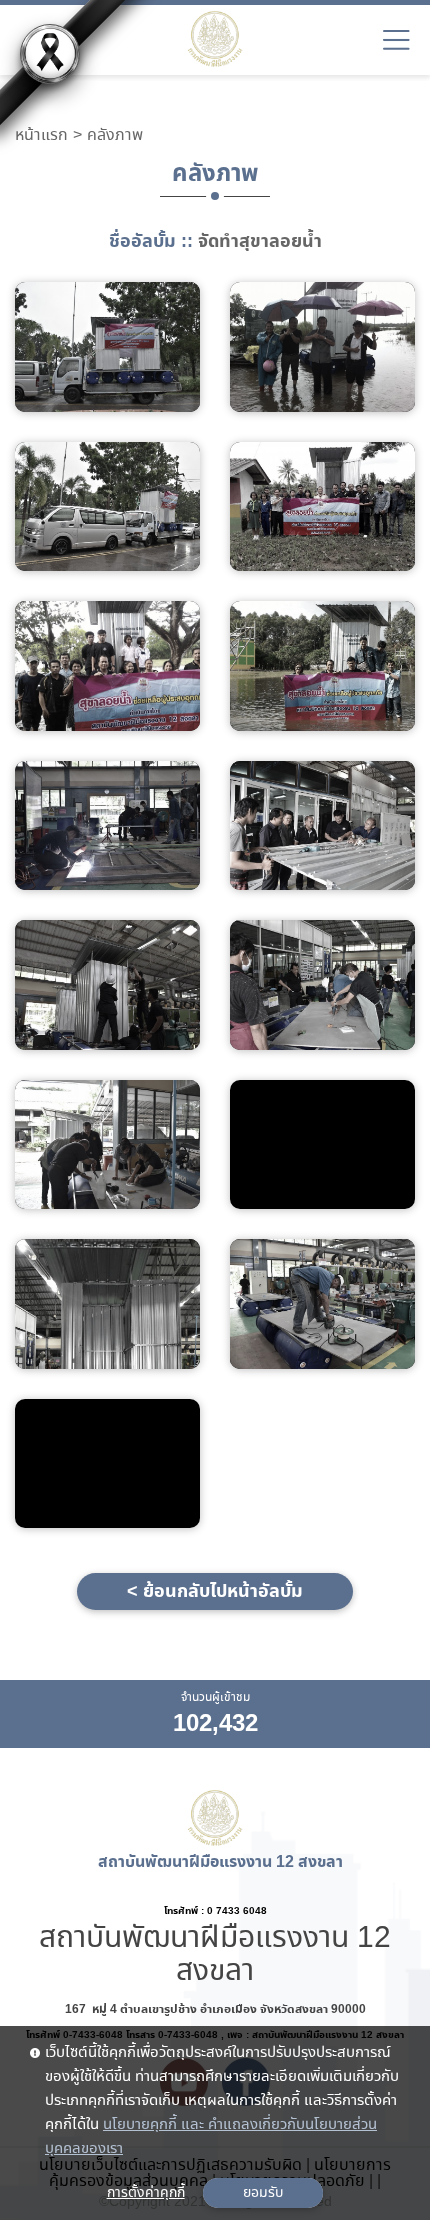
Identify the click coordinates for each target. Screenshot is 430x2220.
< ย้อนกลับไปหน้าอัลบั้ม (215, 1591)
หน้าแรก (41, 136)
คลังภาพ (115, 136)
